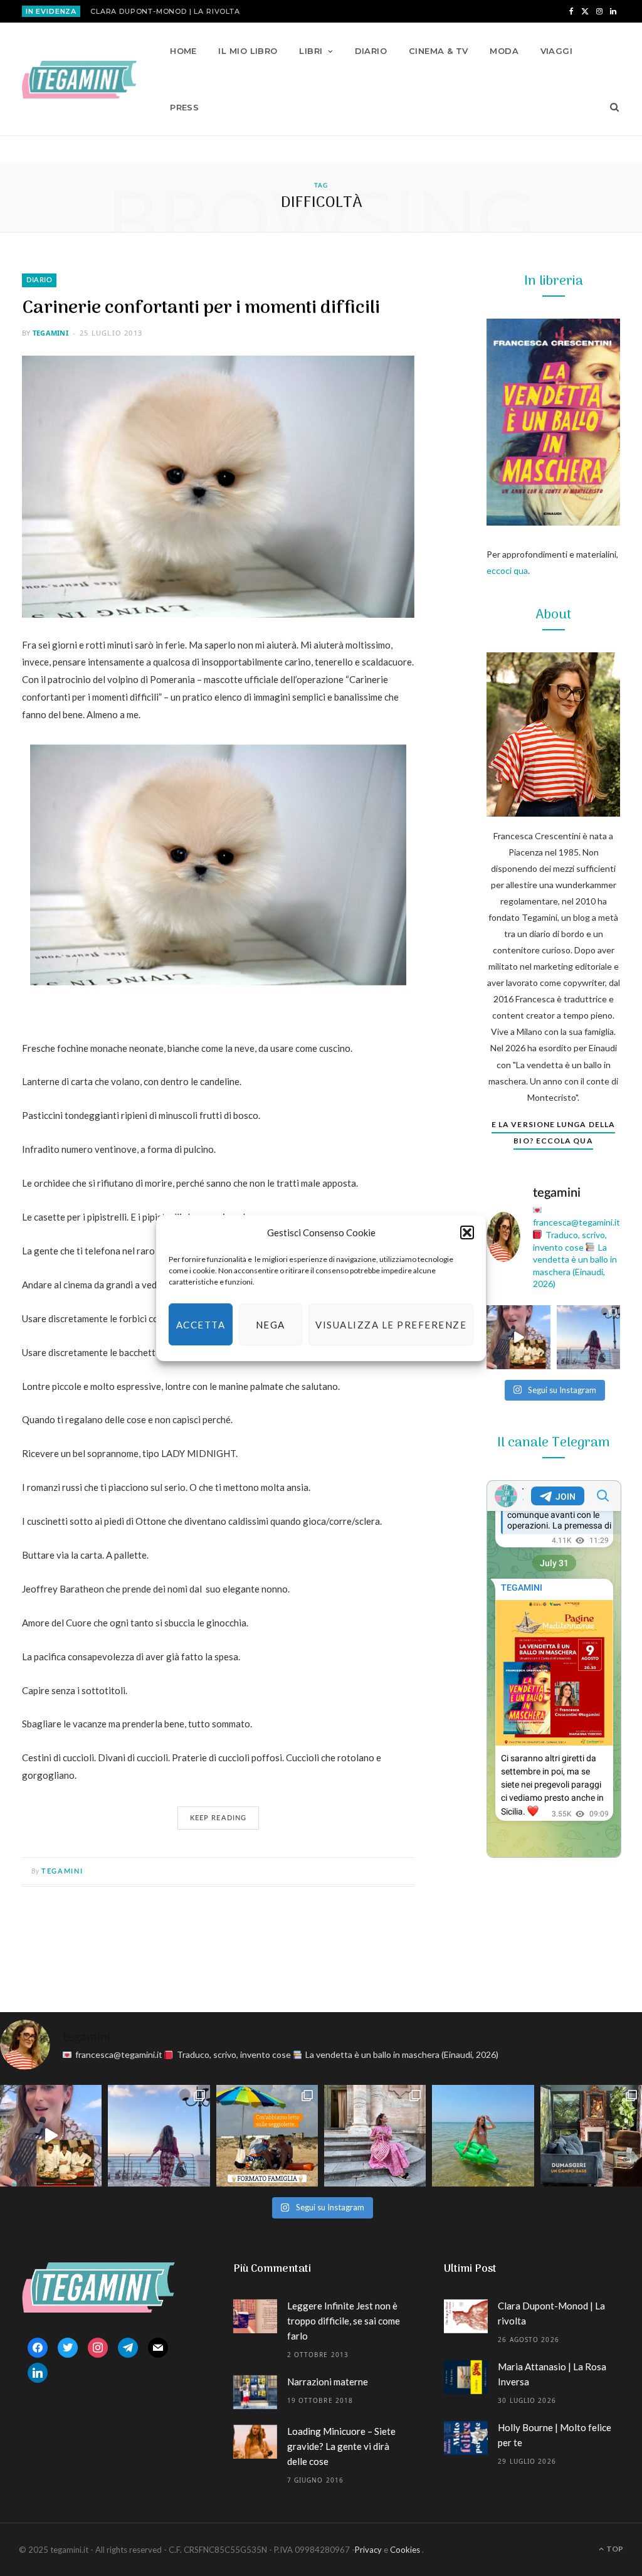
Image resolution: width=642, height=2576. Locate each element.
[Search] (610, 107)
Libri (311, 51)
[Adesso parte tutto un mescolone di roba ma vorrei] (375, 2136)
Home (183, 51)
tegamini (50, 333)
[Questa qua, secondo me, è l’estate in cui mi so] (483, 2136)
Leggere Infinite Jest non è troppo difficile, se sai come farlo (344, 2321)
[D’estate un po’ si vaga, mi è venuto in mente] (591, 2136)
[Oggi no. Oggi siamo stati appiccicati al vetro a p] (589, 1337)
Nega (271, 1325)
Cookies (405, 2550)
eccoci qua (507, 570)
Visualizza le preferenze (391, 1325)
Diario (371, 51)
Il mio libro (248, 51)
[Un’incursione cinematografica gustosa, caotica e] (518, 1337)
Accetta (201, 1325)
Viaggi (557, 51)
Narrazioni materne (328, 2382)
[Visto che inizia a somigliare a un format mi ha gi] (267, 2136)
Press (184, 107)
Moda (504, 51)
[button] (467, 1232)
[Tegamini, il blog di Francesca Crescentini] (79, 80)
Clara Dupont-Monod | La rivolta (165, 11)
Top (614, 2549)
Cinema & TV (439, 51)
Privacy (368, 2550)
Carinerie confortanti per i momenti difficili (201, 308)
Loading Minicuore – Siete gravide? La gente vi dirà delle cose (341, 2446)
